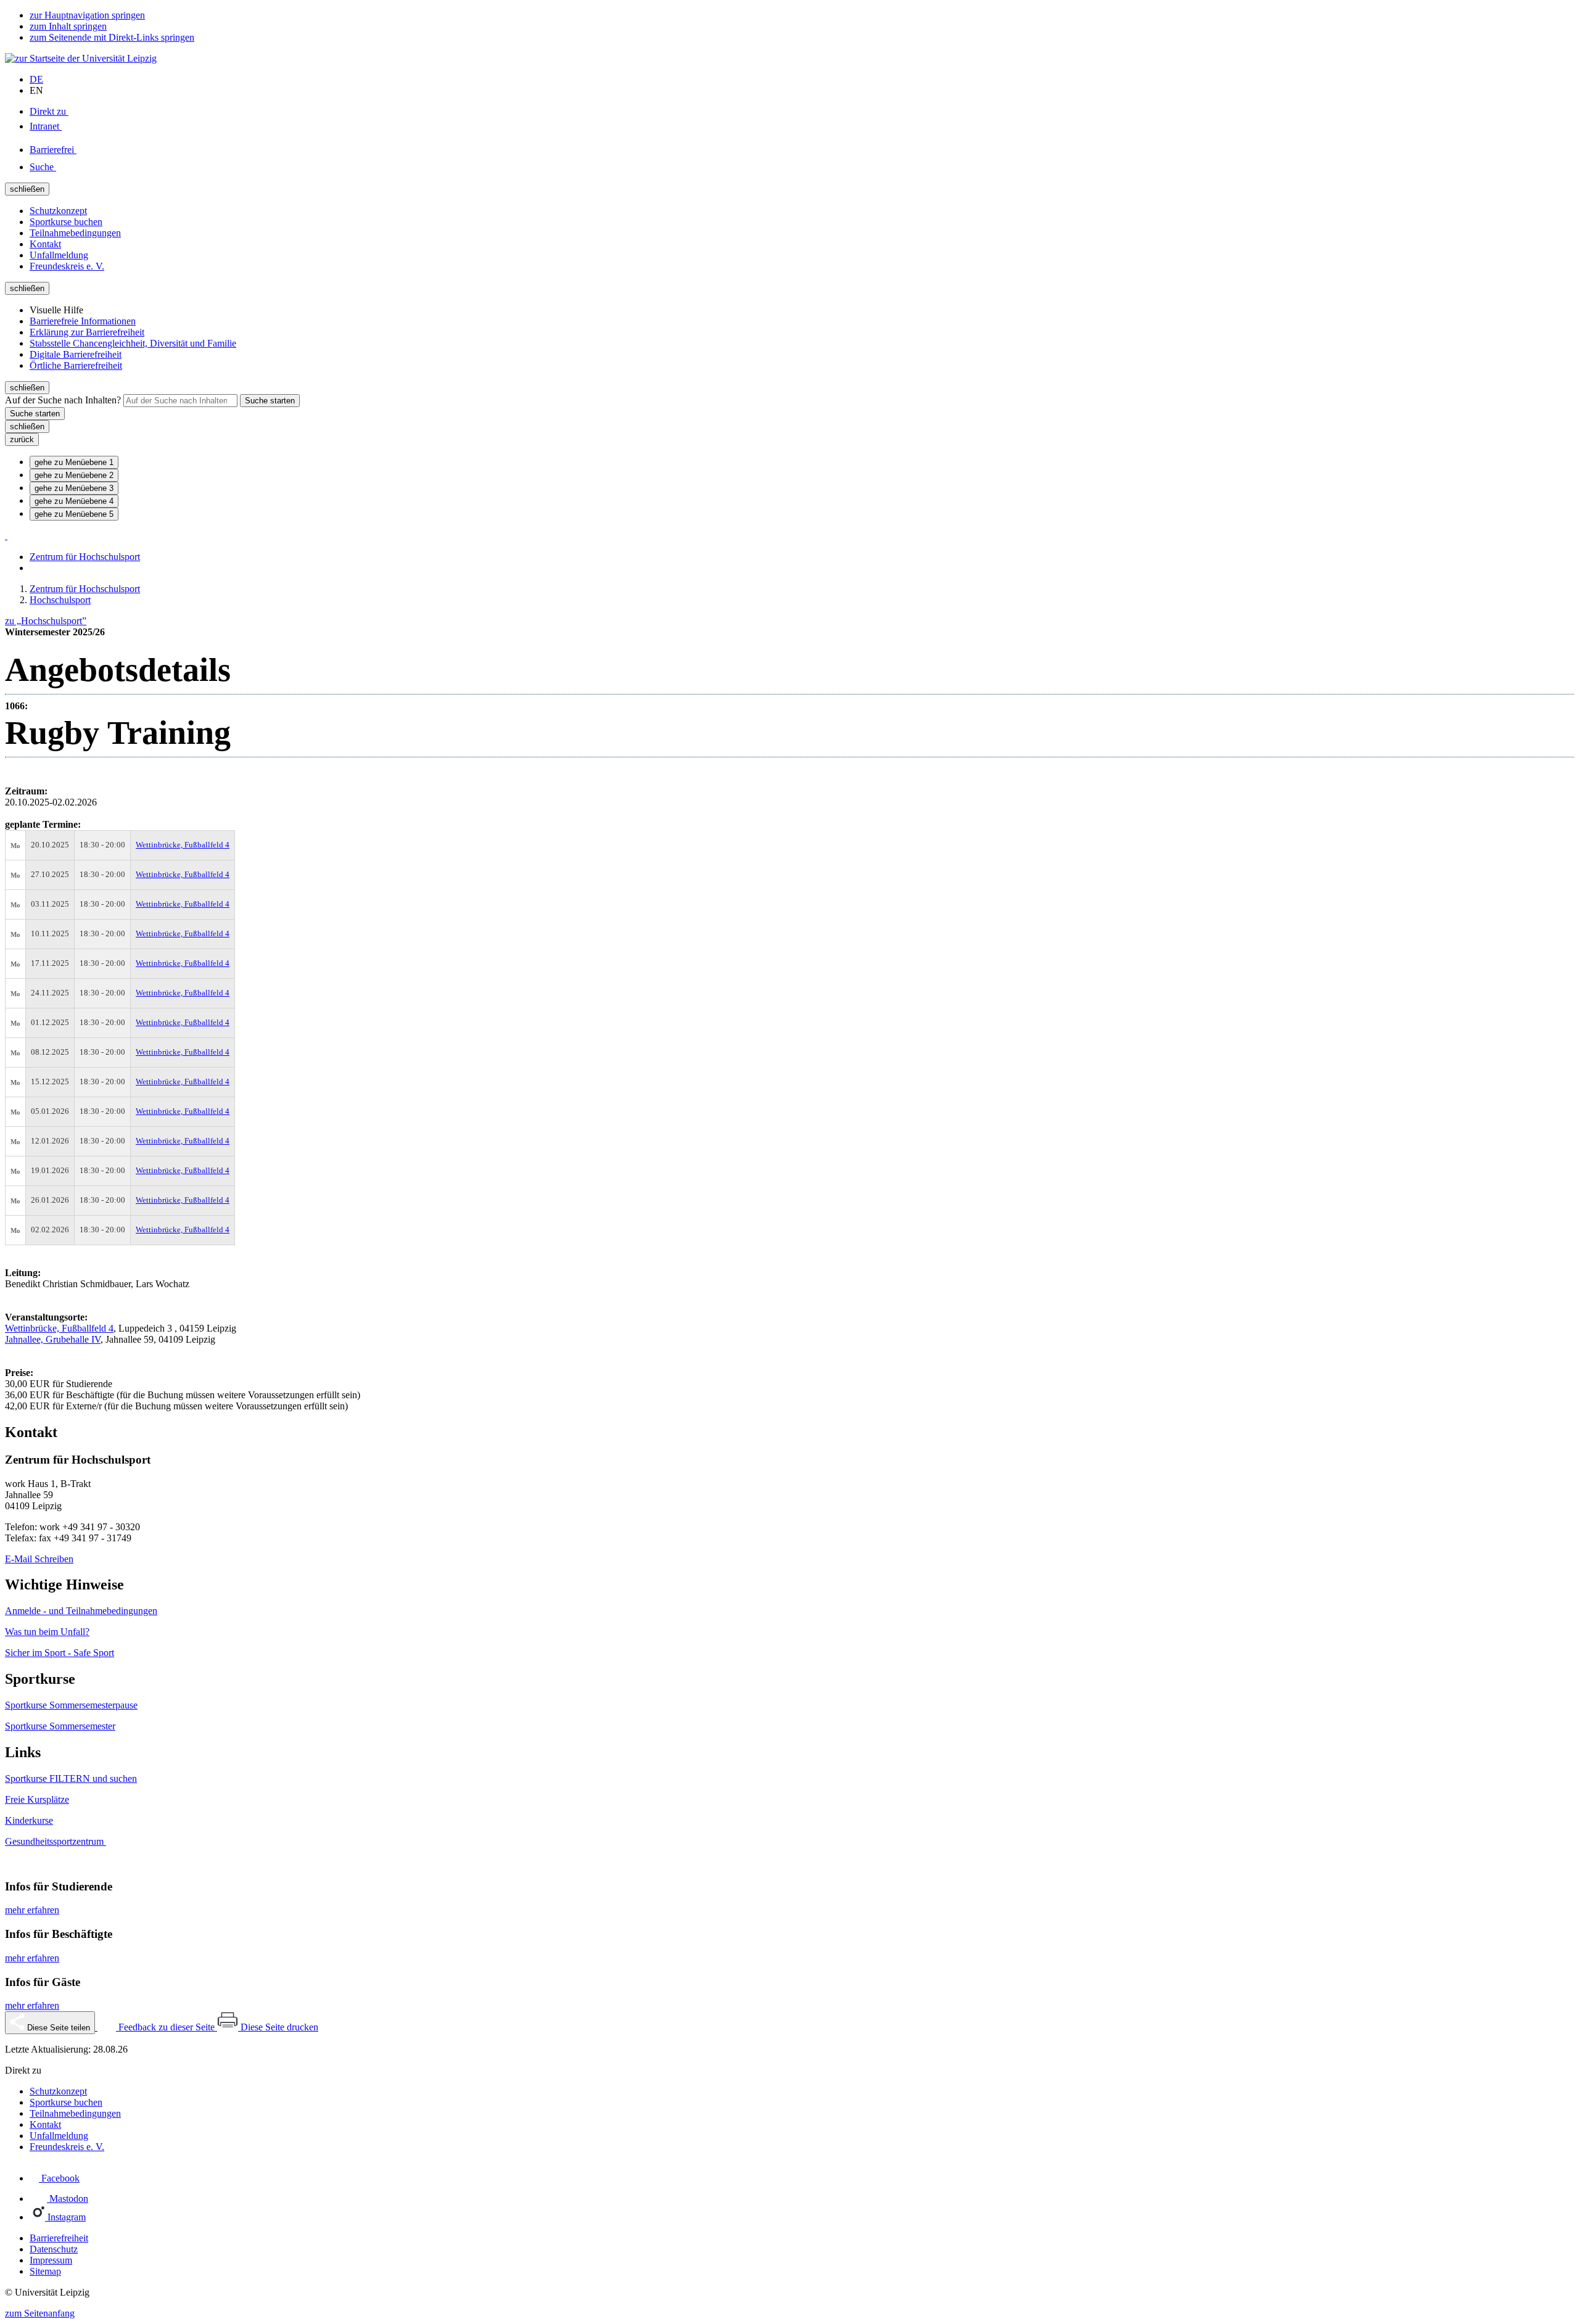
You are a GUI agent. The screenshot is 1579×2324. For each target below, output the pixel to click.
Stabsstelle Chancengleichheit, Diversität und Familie (133, 343)
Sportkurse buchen (66, 222)
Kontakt (45, 244)
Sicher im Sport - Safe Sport (60, 1653)
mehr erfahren (32, 1910)
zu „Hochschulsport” (46, 621)
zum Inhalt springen (68, 26)
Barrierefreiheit (59, 2238)
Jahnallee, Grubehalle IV (53, 1339)
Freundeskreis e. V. (67, 266)
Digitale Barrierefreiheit (76, 354)
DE (36, 79)
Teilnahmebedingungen (75, 233)
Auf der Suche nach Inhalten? (64, 400)
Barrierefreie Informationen (83, 321)
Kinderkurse (29, 1820)
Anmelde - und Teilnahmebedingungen (81, 1611)
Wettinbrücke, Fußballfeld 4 (183, 845)
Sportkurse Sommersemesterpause (71, 1705)
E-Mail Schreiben (39, 1559)
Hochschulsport (60, 600)
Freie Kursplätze (37, 1799)
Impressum (51, 2260)
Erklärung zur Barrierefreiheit (87, 332)
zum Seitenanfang (40, 2313)
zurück (22, 439)
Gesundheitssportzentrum (56, 1841)
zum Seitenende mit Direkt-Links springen (112, 37)
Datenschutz (54, 2249)
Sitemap (45, 2271)
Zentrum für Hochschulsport (85, 557)
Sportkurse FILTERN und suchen (71, 1778)
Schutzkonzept (58, 211)
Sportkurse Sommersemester (60, 1726)
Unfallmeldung (59, 255)
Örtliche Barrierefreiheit (76, 365)
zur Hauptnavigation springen (87, 15)
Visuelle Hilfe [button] (56, 310)
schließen (27, 189)
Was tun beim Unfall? (47, 1632)
